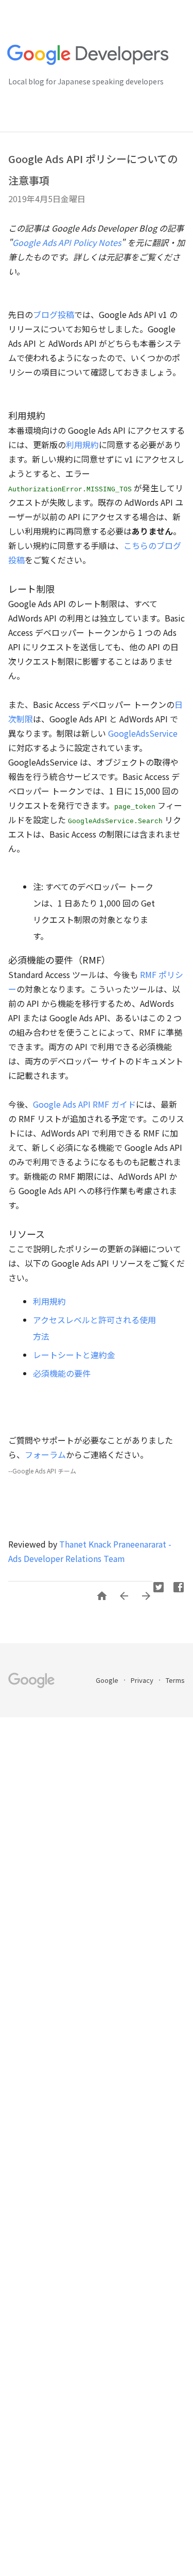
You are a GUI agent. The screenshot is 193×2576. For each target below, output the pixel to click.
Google (108, 1680)
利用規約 (82, 445)
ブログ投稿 (54, 314)
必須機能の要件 (62, 1373)
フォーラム (45, 1454)
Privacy (143, 1680)
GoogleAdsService (143, 733)
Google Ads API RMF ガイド (84, 1104)
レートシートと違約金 (74, 1355)
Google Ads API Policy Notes (67, 242)
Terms (175, 1680)
